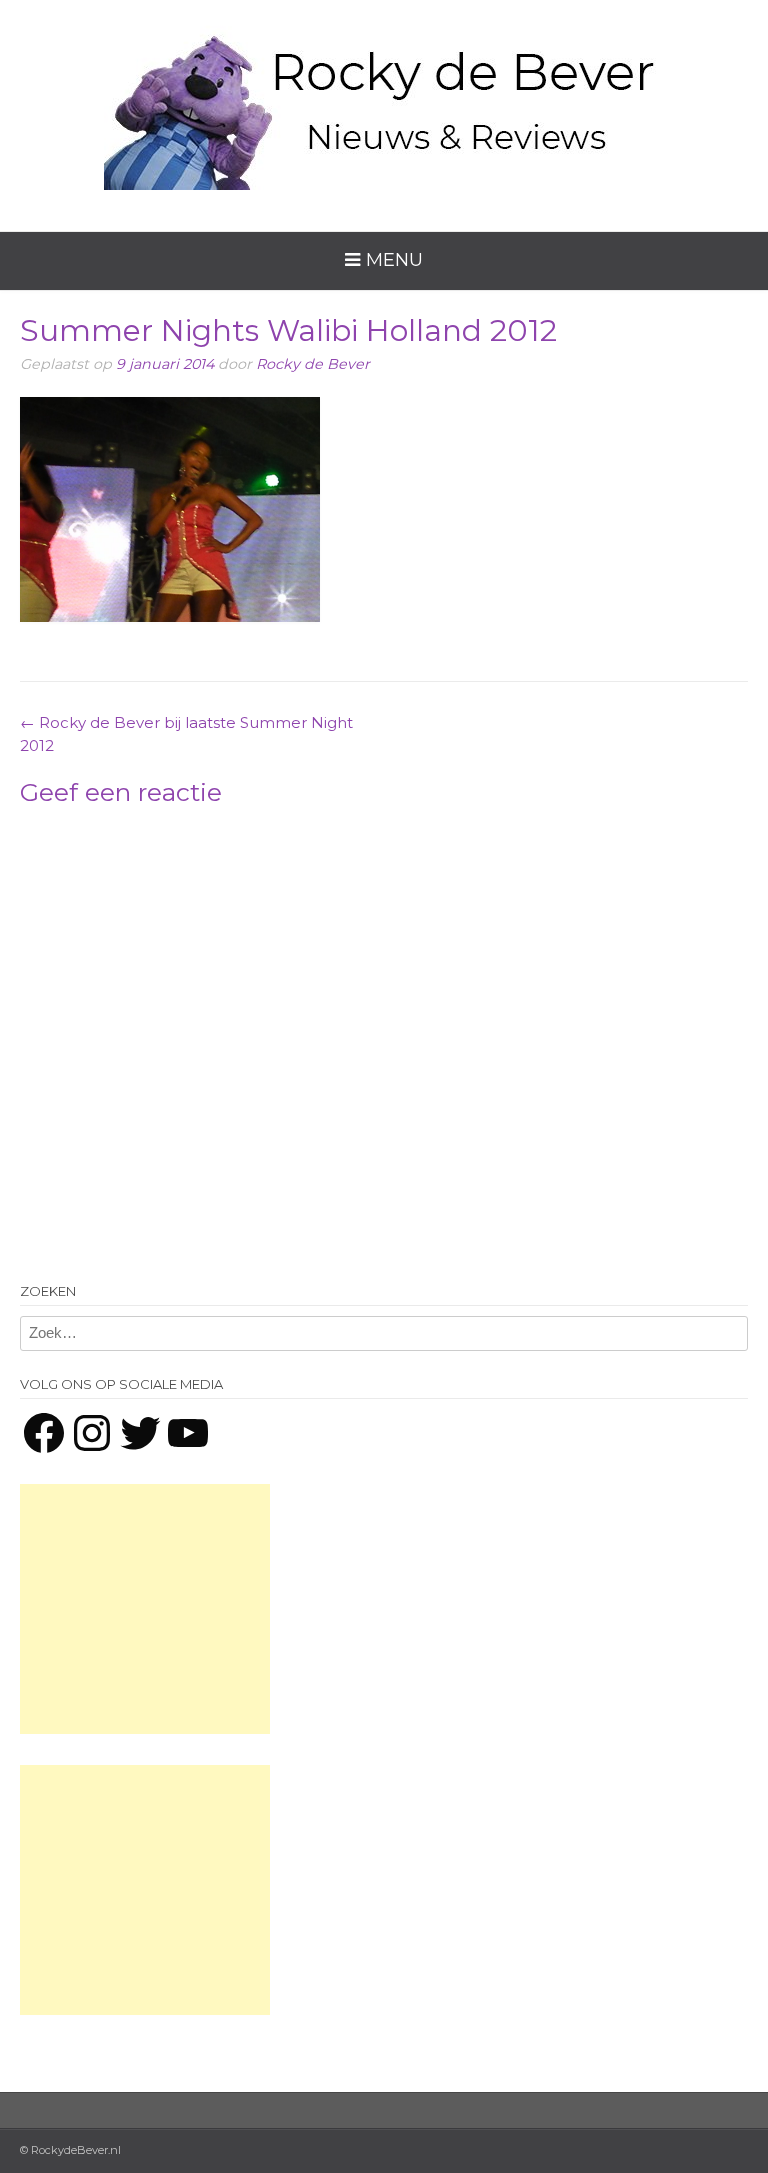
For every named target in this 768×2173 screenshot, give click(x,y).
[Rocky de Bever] (384, 100)
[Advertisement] (145, 1609)
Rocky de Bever (313, 364)
